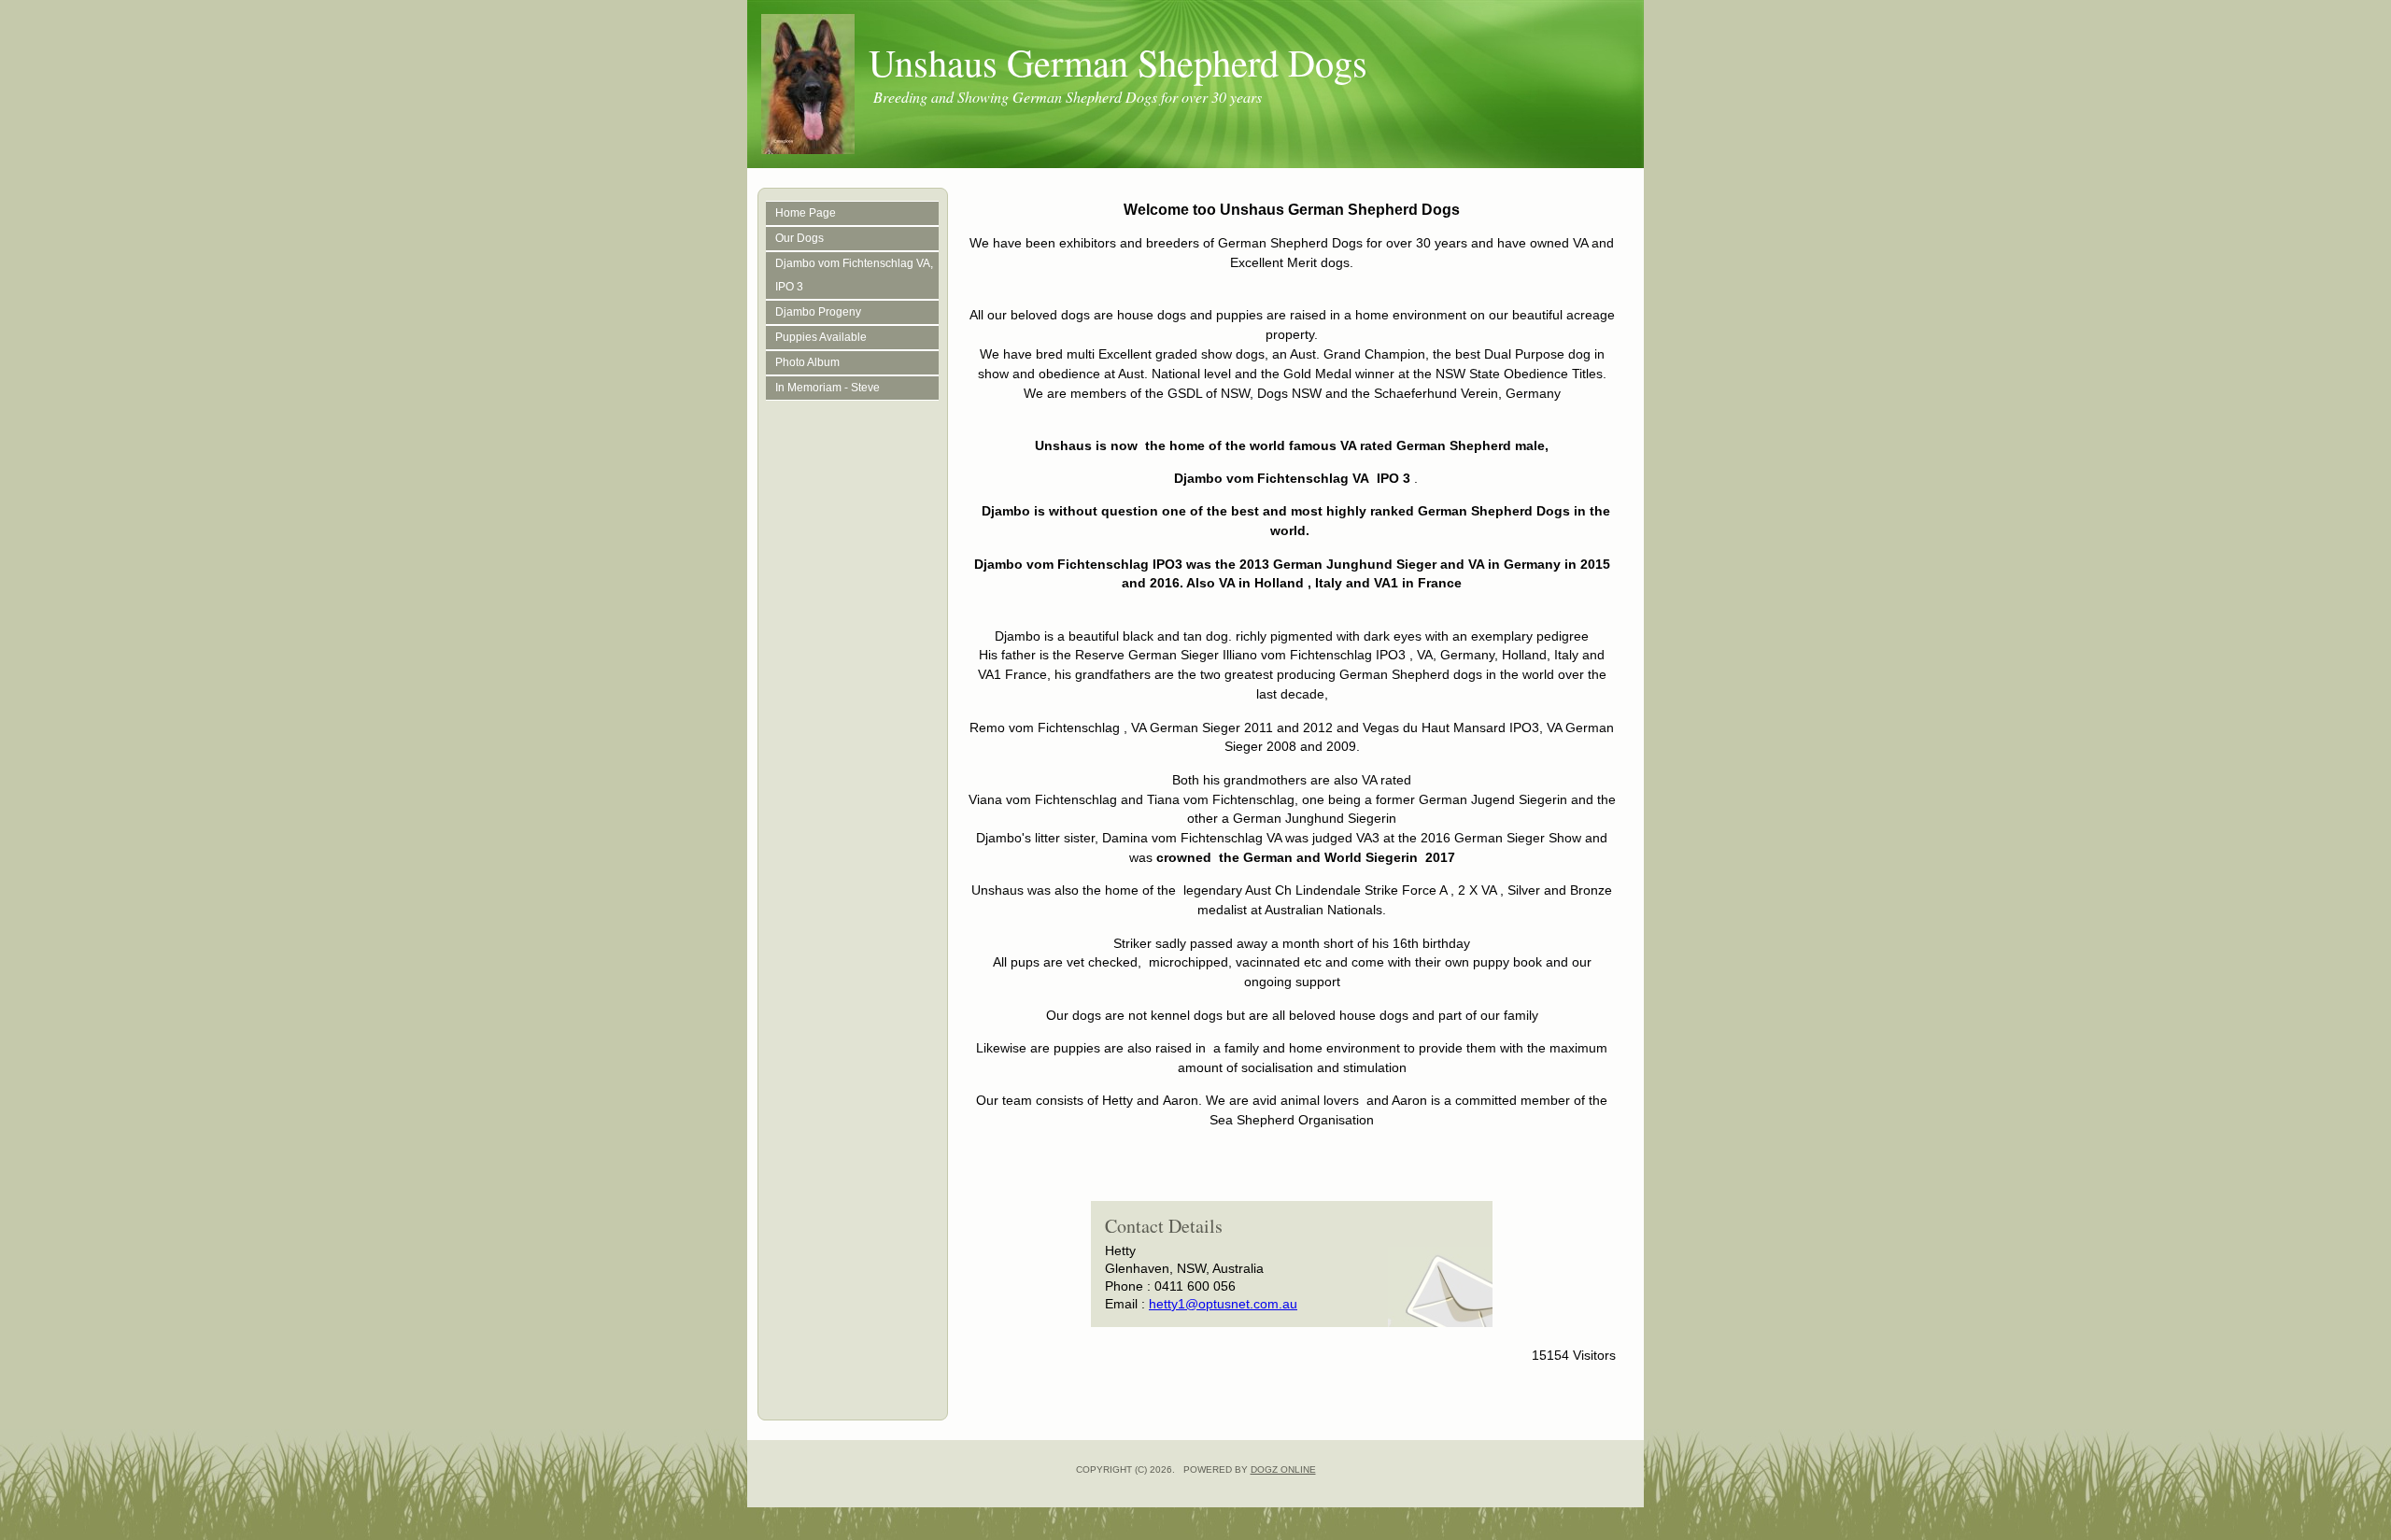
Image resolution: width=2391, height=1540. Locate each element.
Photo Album (807, 362)
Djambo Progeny (818, 312)
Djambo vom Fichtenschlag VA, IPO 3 (854, 275)
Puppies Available (821, 337)
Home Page (806, 213)
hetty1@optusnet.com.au (1223, 1304)
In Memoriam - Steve (828, 388)
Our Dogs (799, 238)
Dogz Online (1283, 1469)
